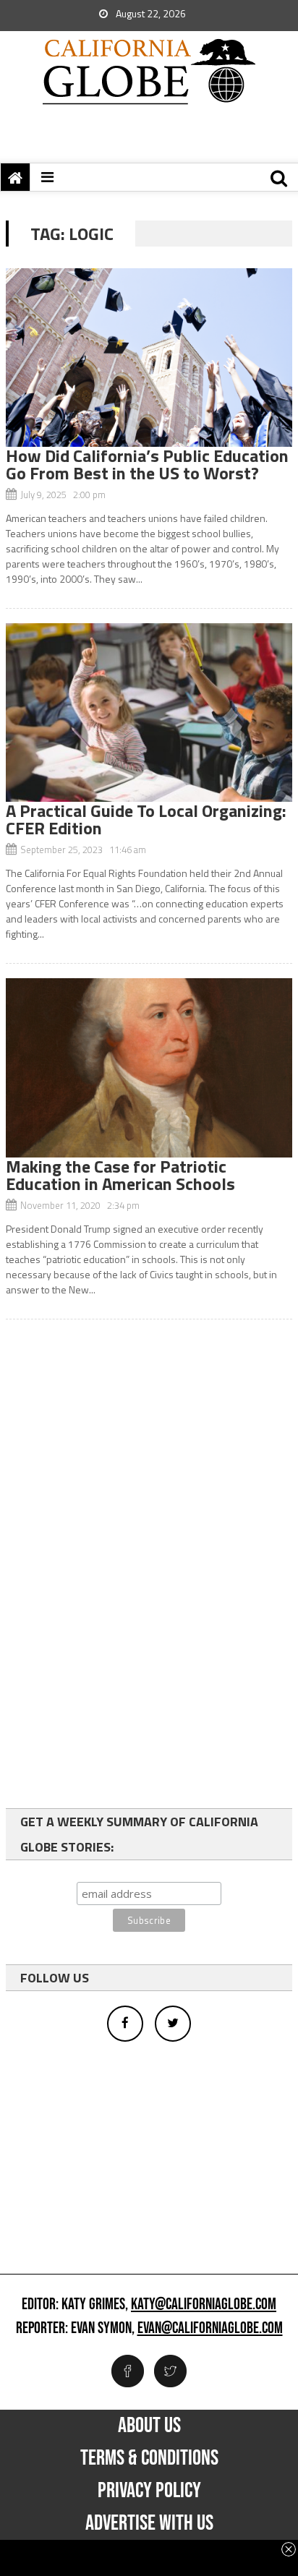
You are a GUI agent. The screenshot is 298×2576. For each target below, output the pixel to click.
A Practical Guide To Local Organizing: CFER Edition (146, 819)
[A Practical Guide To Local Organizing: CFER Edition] (149, 713)
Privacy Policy (149, 2491)
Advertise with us (149, 2523)
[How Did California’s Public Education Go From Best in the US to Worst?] (149, 358)
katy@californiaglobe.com (204, 2305)
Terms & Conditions (149, 2458)
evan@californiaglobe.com (210, 2329)
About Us (149, 2426)
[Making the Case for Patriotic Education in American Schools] (149, 1067)
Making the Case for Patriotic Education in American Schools (120, 1175)
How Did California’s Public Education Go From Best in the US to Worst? (147, 464)
